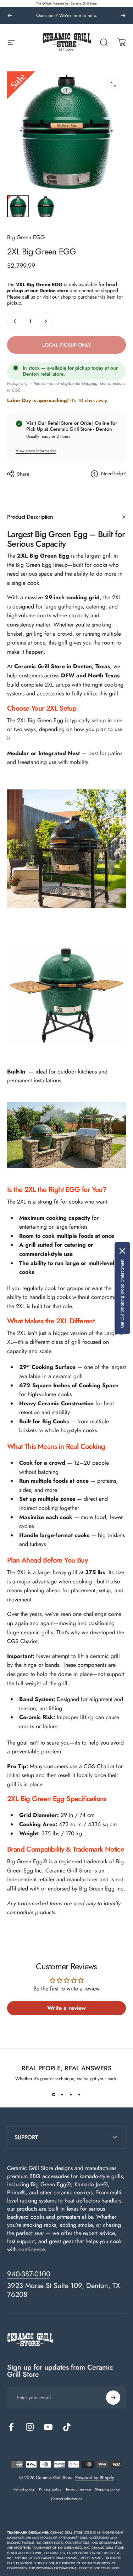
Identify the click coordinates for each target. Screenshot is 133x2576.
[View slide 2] (62, 2095)
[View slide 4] (79, 2095)
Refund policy (24, 2489)
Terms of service (78, 2489)
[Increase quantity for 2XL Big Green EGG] (45, 321)
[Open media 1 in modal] (113, 84)
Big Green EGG (26, 237)
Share (23, 474)
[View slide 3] (71, 2095)
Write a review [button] (66, 2008)
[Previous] (10, 16)
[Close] (122, 1251)
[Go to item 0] (18, 206)
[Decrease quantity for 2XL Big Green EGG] (15, 321)
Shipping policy (107, 2489)
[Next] (123, 16)
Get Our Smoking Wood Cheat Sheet (122, 1294)
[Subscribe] (113, 2398)
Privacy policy (50, 2489)
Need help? (113, 474)
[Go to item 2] (46, 206)
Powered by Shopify (95, 2478)
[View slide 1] (54, 2095)
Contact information (67, 2499)
